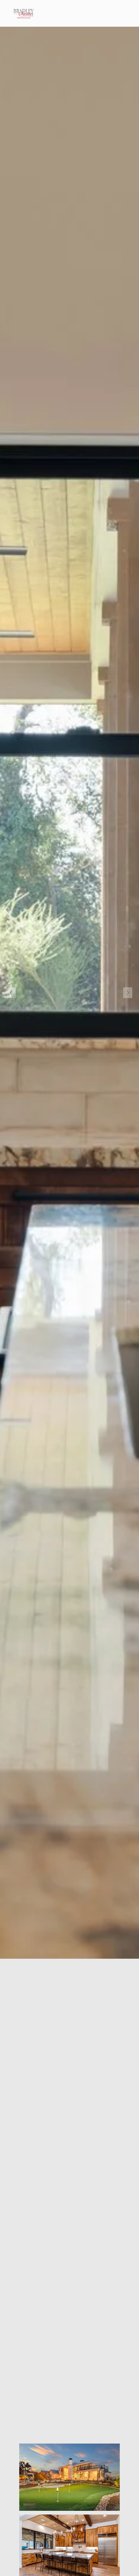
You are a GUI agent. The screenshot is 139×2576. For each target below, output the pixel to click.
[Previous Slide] (11, 993)
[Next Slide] (128, 993)
